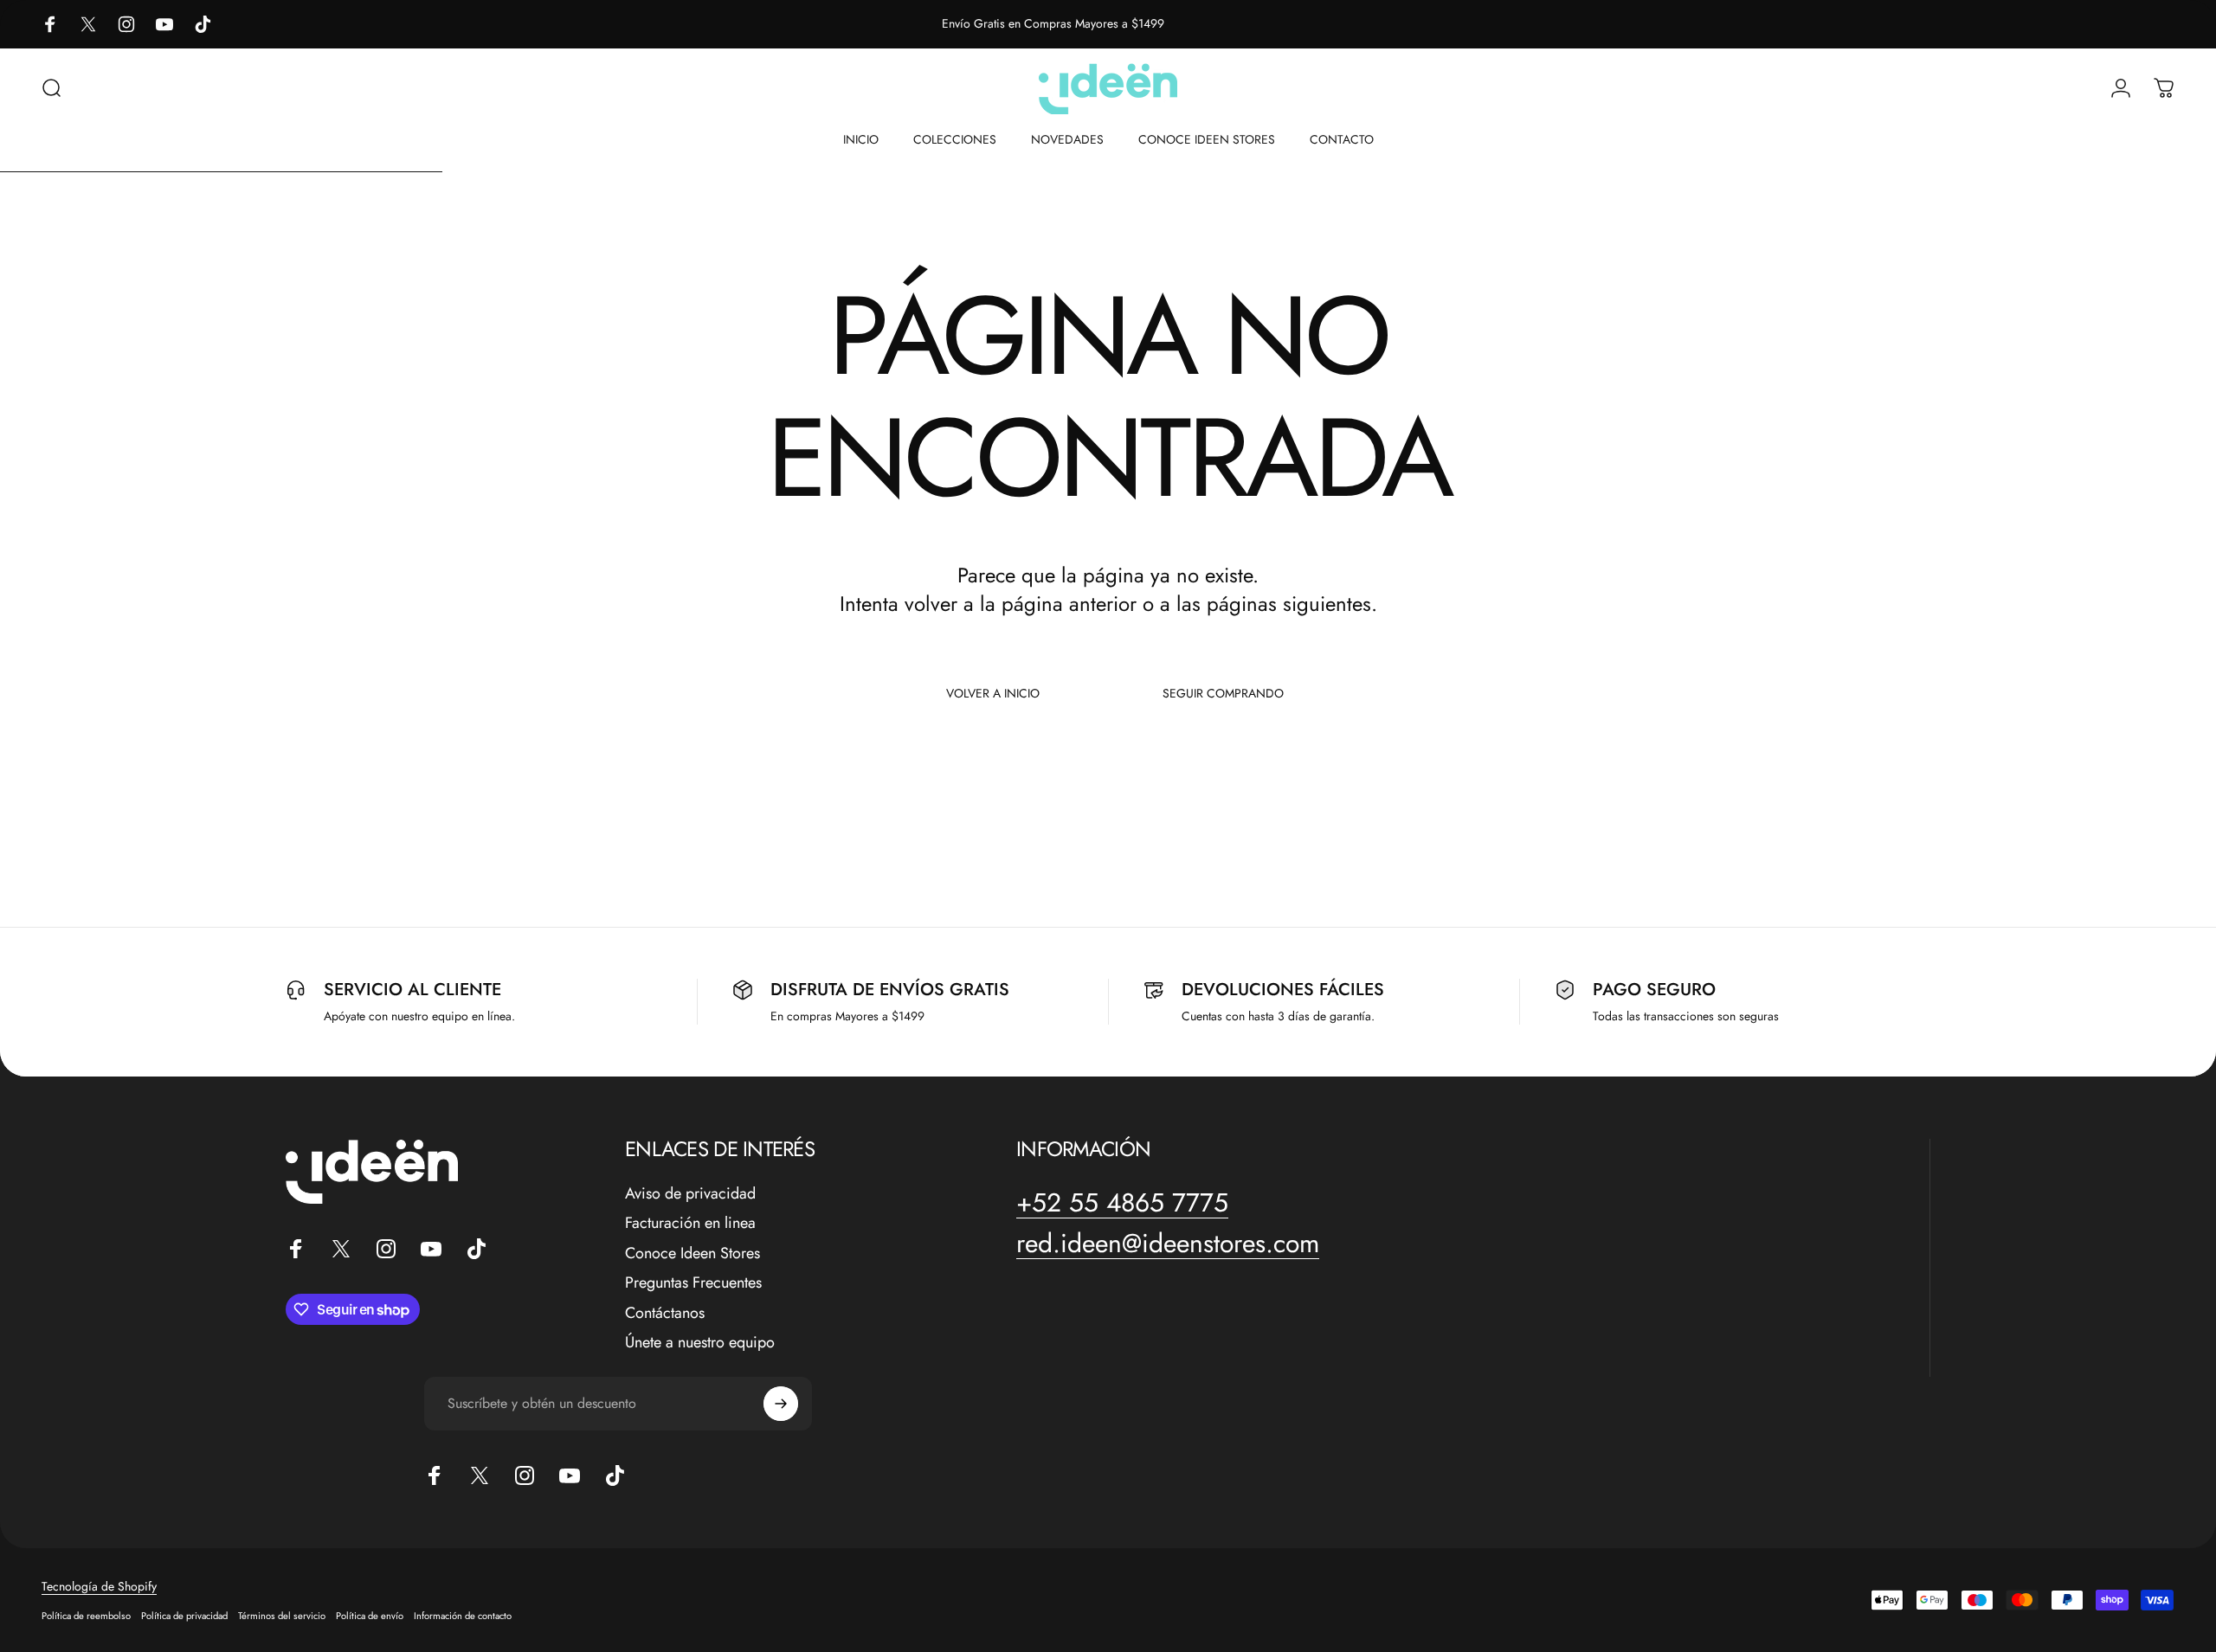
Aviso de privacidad (690, 1194)
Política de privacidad (184, 1616)
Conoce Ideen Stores (692, 1253)
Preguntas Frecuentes (693, 1283)
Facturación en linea (690, 1223)
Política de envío (370, 1616)
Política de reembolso (86, 1616)
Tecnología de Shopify (99, 1586)
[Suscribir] (781, 1404)
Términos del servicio (282, 1616)
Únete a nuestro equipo (700, 1343)
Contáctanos (665, 1313)
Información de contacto (463, 1616)
